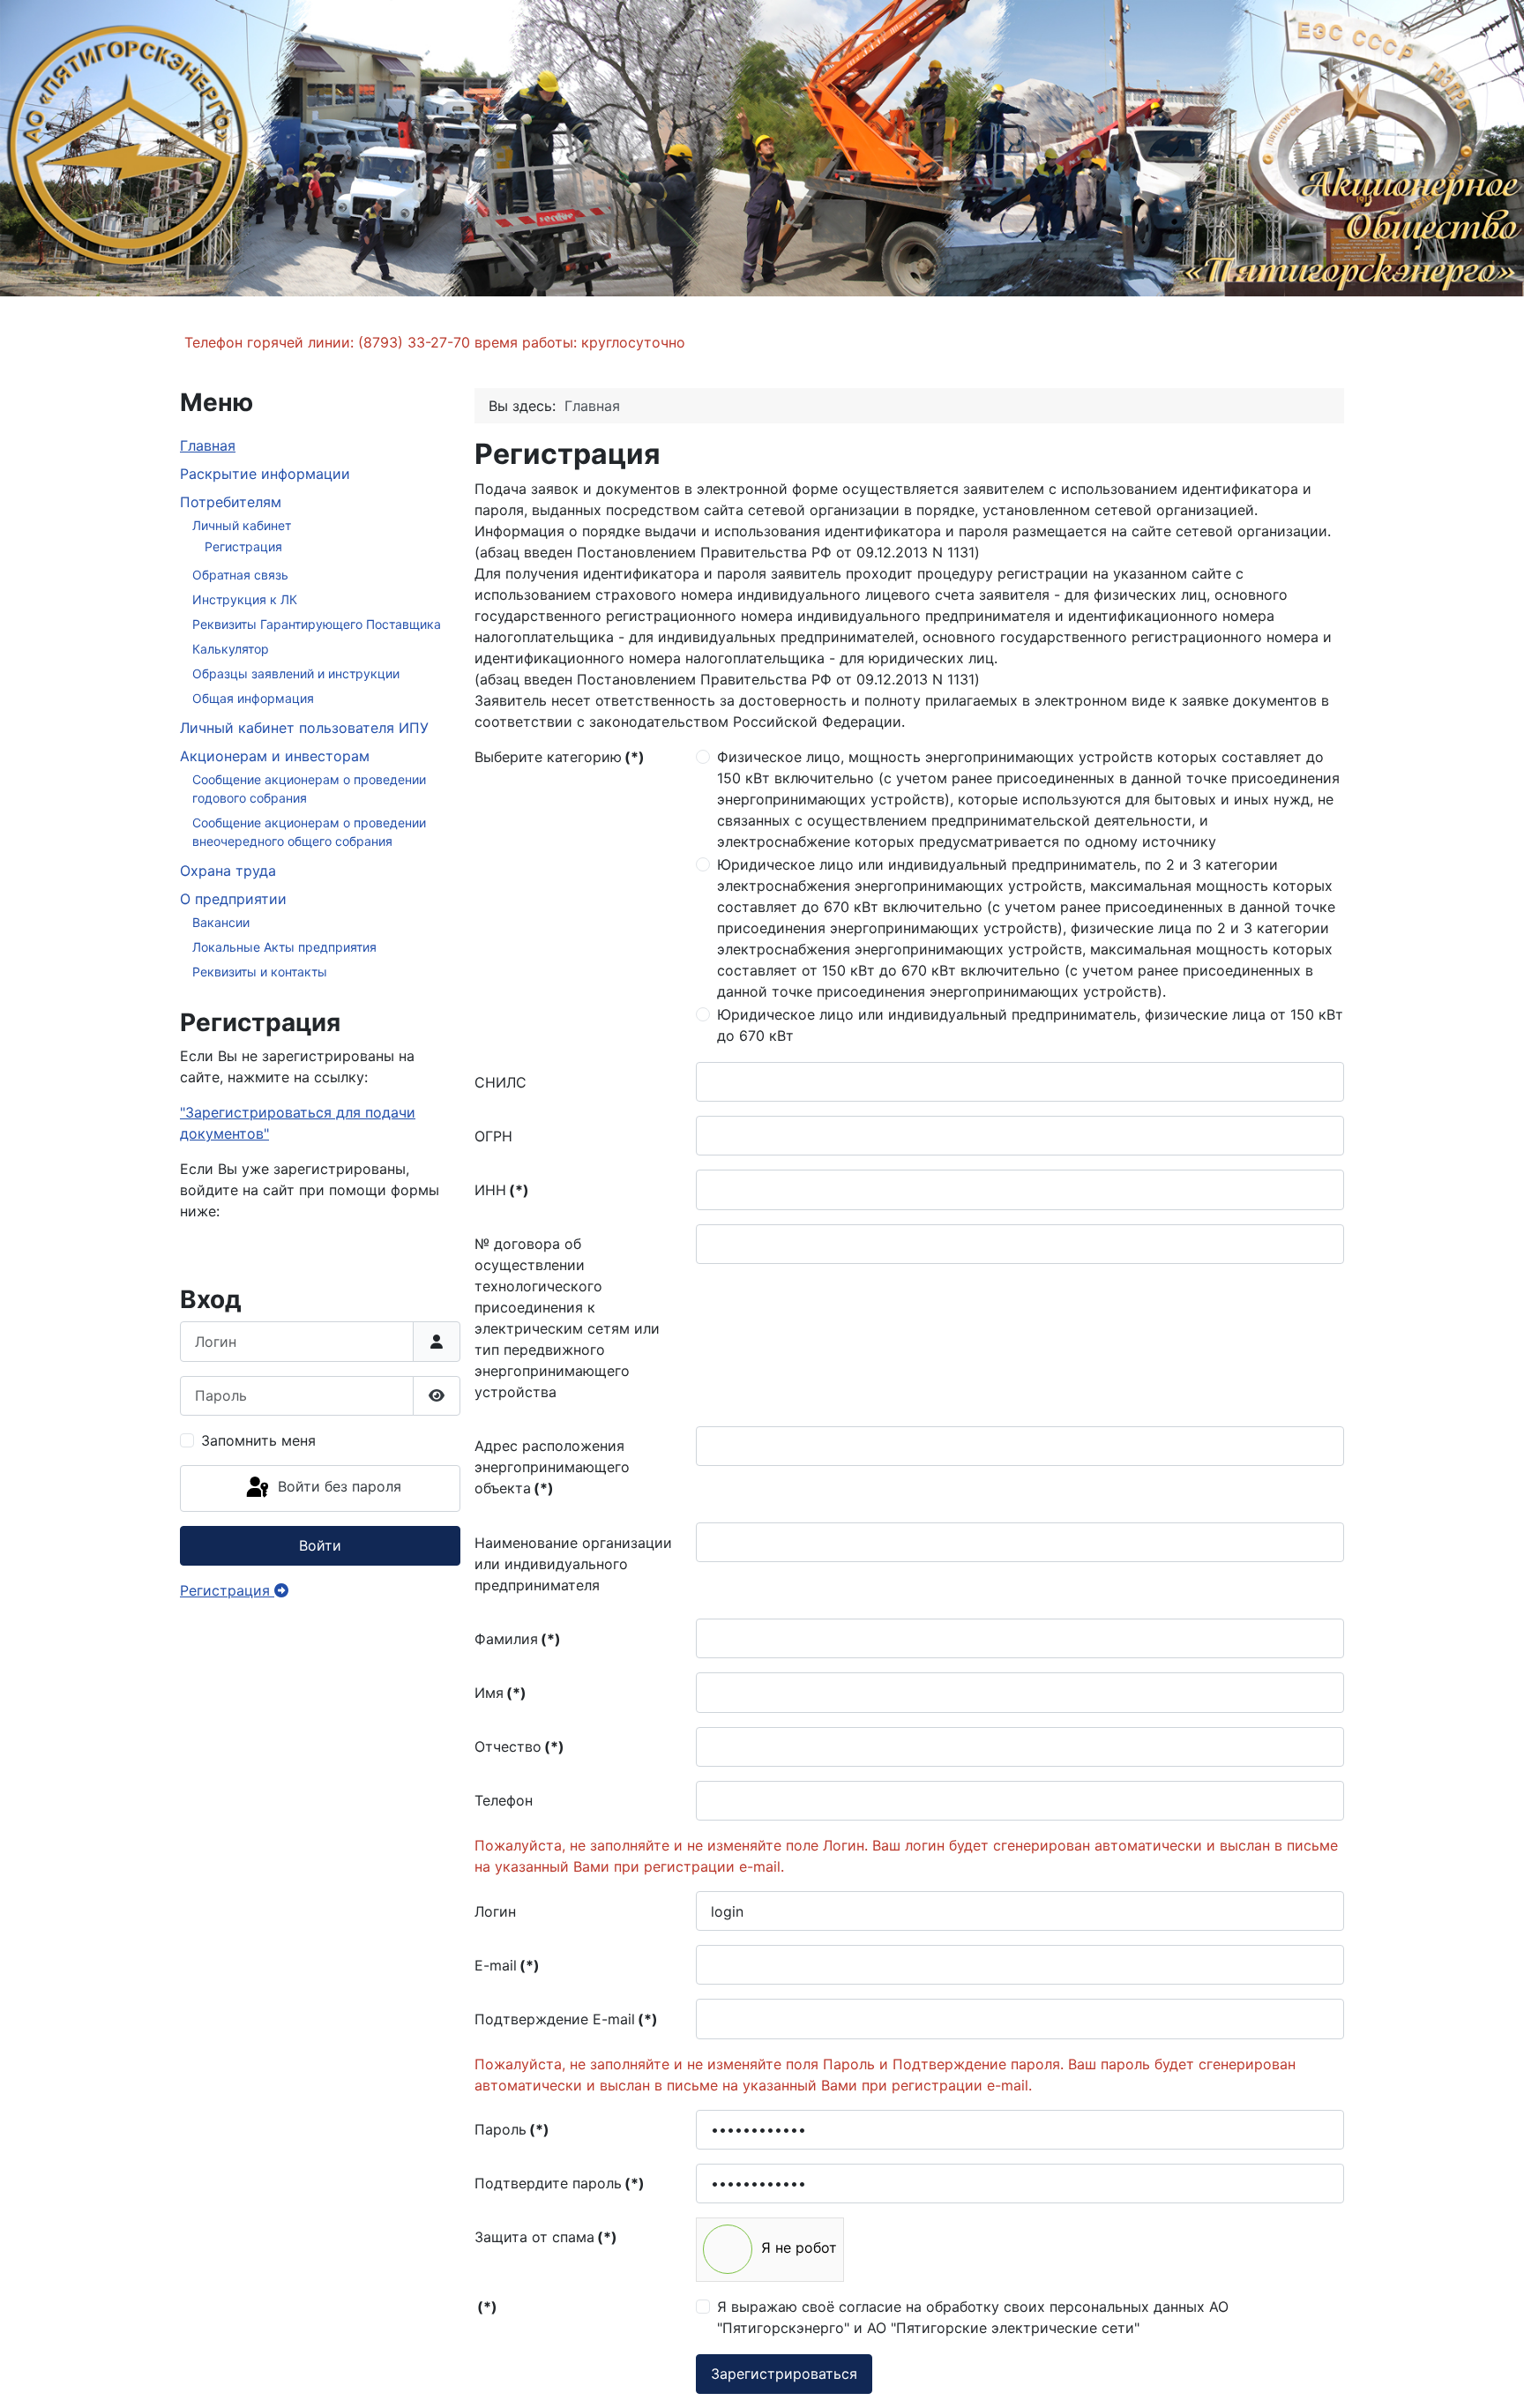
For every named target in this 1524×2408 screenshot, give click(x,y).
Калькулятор (231, 649)
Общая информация (253, 698)
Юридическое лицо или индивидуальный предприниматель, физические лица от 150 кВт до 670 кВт (1030, 1025)
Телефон (504, 1800)
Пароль (512, 2129)
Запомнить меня (258, 1440)
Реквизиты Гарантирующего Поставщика (317, 624)
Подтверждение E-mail (566, 2019)
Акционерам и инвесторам (275, 756)
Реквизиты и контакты (260, 972)
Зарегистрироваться (784, 2374)
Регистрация (243, 546)
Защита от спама (546, 2237)
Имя (501, 1693)
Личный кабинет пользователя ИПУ (304, 728)
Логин (495, 1911)
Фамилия (518, 1639)
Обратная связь (240, 575)
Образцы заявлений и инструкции (296, 673)
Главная (208, 445)
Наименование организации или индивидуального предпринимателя (573, 1564)
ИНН (502, 1190)
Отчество (519, 1746)
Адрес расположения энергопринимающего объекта (552, 1467)
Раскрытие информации (265, 474)
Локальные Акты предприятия (284, 947)
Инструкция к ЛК (245, 599)
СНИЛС (501, 1082)
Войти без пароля (337, 1487)
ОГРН (493, 1136)
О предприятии (233, 899)
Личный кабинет (242, 525)
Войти (320, 1545)
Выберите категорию (560, 757)
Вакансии (221, 922)
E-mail (507, 1965)
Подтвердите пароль (560, 2183)
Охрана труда (228, 871)
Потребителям (231, 502)
